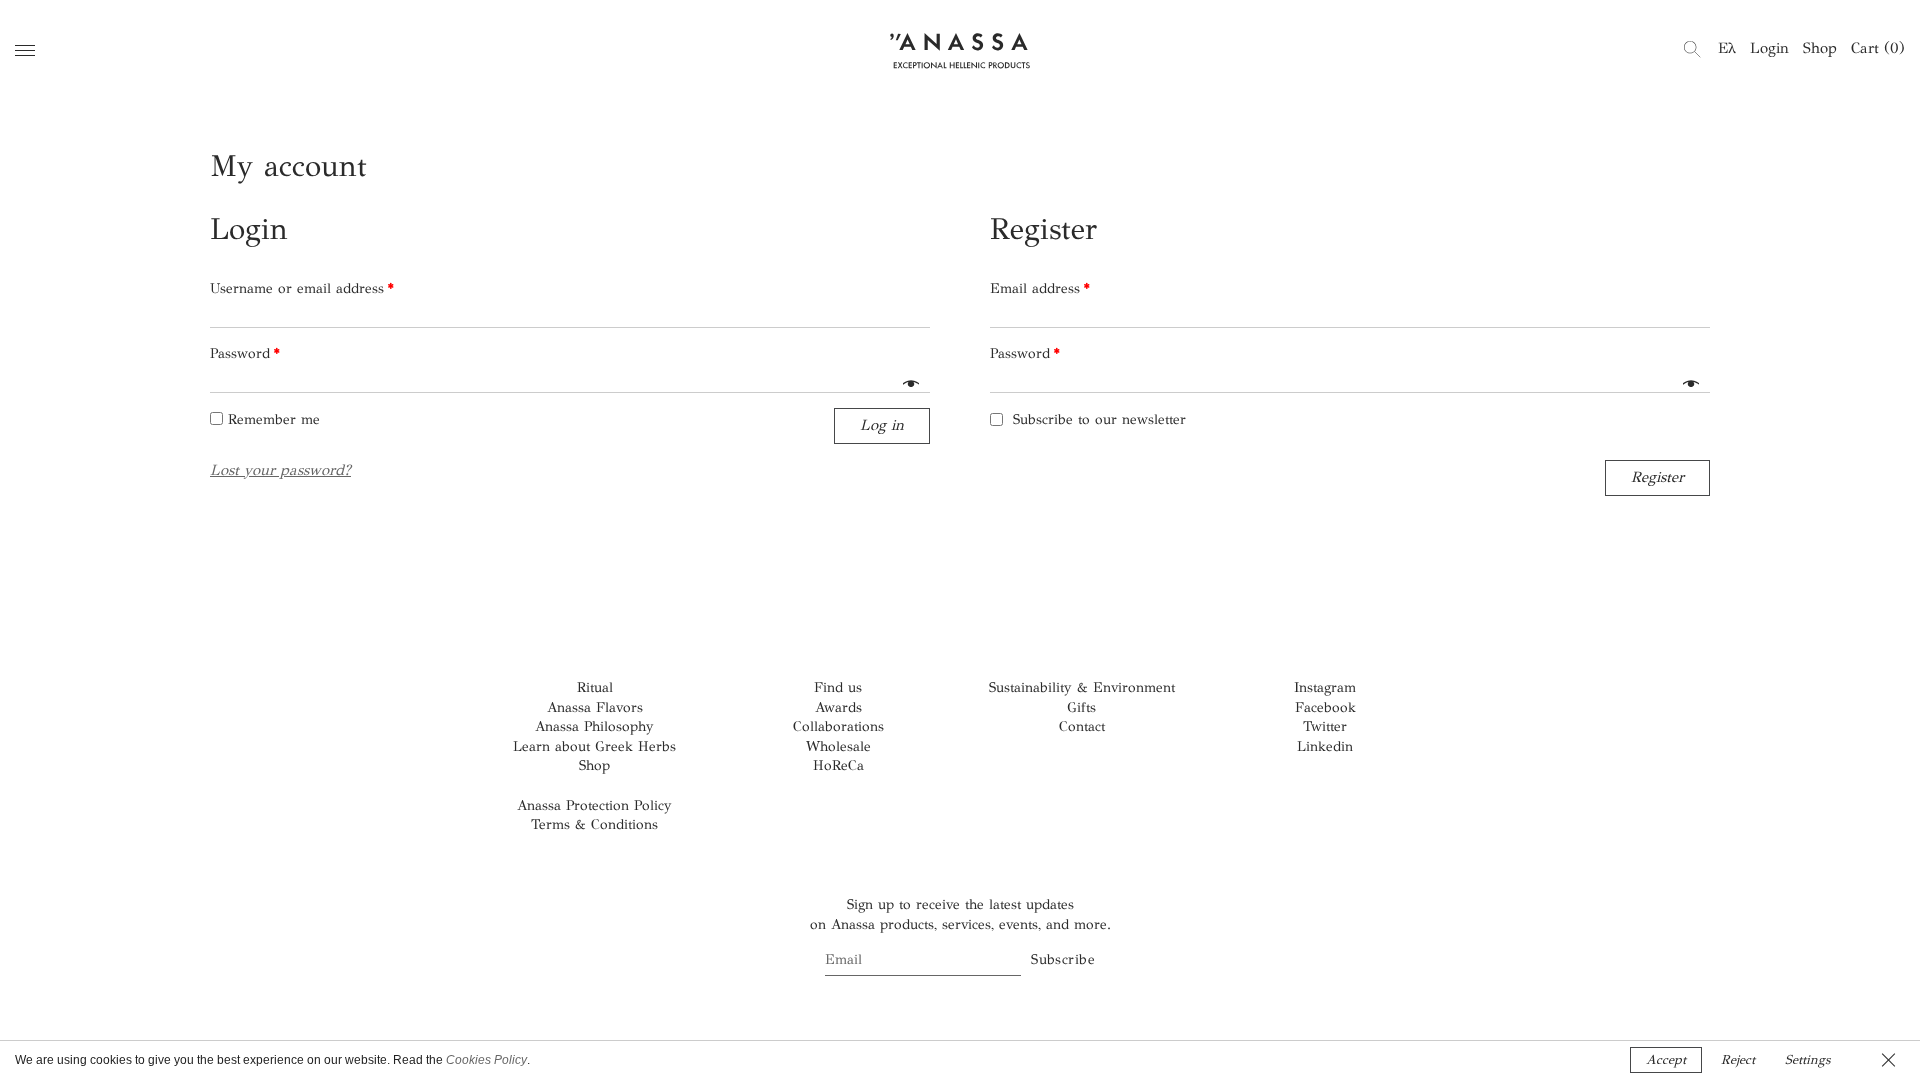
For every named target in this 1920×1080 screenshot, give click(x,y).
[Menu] (25, 50)
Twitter (1325, 726)
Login (1769, 48)
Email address (1040, 288)
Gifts (1081, 707)
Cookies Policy (486, 1060)
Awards (838, 707)
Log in (882, 425)
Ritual (595, 687)
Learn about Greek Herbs (594, 746)
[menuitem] (1727, 48)
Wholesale (838, 746)
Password (245, 353)
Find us (838, 687)
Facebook (1325, 707)
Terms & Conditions (594, 824)
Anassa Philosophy (594, 726)
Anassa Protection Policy (594, 805)
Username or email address (302, 288)
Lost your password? (280, 470)
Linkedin (1325, 746)
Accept (1666, 1060)
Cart (1878, 48)
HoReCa (838, 765)
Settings (1807, 1060)
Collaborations (838, 726)
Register (1657, 477)
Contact (1082, 726)
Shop (1820, 48)
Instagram (1325, 687)
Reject (1738, 1060)
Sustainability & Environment (1082, 687)
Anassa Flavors (595, 707)
